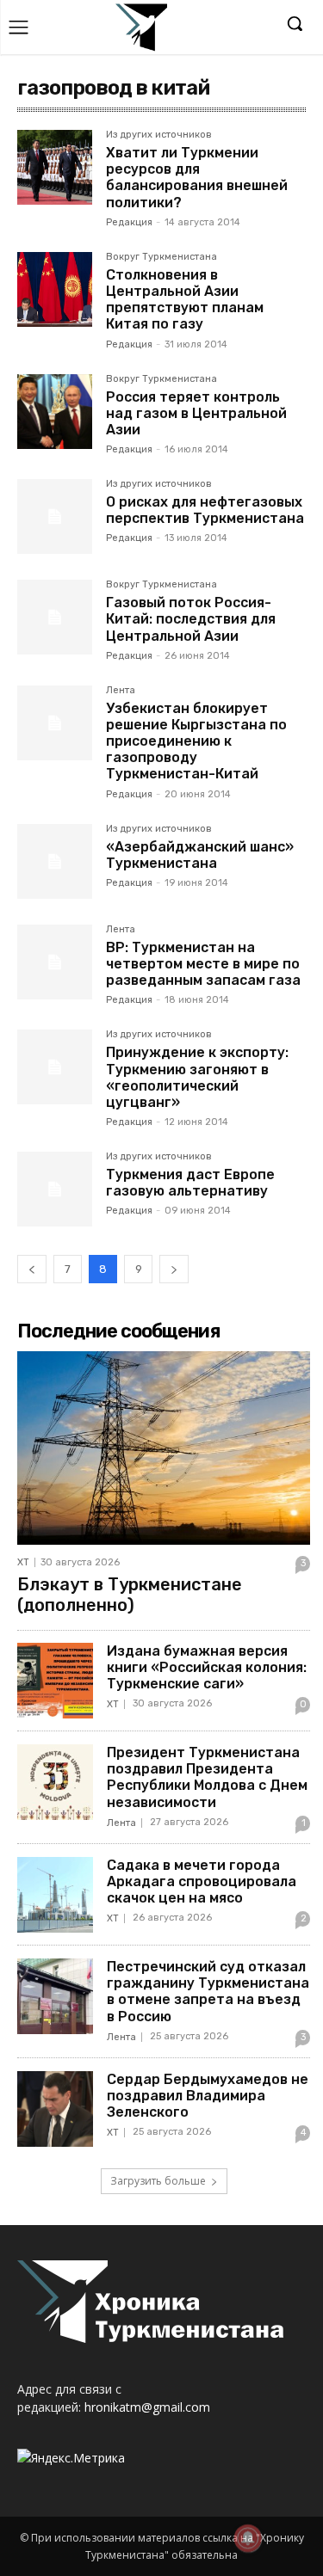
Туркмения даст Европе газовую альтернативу (190, 1183)
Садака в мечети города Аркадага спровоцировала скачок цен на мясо (202, 1881)
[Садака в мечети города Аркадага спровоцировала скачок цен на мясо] (55, 1895)
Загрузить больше (158, 2181)
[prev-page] (32, 1269)
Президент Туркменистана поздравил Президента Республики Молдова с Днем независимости (207, 1777)
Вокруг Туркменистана (161, 257)
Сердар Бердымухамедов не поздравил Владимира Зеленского (208, 2096)
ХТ (23, 1562)
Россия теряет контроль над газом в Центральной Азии (196, 413)
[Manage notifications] (248, 2538)
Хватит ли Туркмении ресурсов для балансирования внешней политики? (197, 178)
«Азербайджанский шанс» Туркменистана (200, 855)
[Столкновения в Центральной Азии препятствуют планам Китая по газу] (55, 289)
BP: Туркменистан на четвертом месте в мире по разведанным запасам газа (203, 964)
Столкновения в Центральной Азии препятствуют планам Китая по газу (185, 300)
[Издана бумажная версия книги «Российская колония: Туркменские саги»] (55, 1681)
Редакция (129, 222)
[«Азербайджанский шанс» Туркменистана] (55, 861)
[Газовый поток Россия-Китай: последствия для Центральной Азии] (55, 617)
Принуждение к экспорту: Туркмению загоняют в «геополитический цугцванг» (197, 1077)
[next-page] (174, 1269)
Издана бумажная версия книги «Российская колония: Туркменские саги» (207, 1667)
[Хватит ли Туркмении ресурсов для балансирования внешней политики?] (55, 167)
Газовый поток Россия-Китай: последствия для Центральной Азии (191, 619)
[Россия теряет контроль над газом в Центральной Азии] (55, 412)
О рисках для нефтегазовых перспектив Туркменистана (205, 510)
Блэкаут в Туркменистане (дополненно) (130, 1595)
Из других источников (159, 135)
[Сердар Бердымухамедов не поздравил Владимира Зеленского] (55, 2109)
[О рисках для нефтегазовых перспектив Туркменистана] (55, 516)
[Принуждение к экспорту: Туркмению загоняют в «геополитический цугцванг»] (55, 1067)
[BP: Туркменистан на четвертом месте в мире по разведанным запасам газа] (55, 962)
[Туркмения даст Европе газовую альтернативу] (55, 1189)
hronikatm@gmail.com (147, 2407)
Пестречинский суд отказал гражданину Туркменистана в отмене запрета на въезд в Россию (208, 1992)
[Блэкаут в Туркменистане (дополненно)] (164, 1448)
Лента (121, 691)
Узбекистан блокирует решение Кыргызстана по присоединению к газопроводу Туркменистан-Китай (196, 741)
